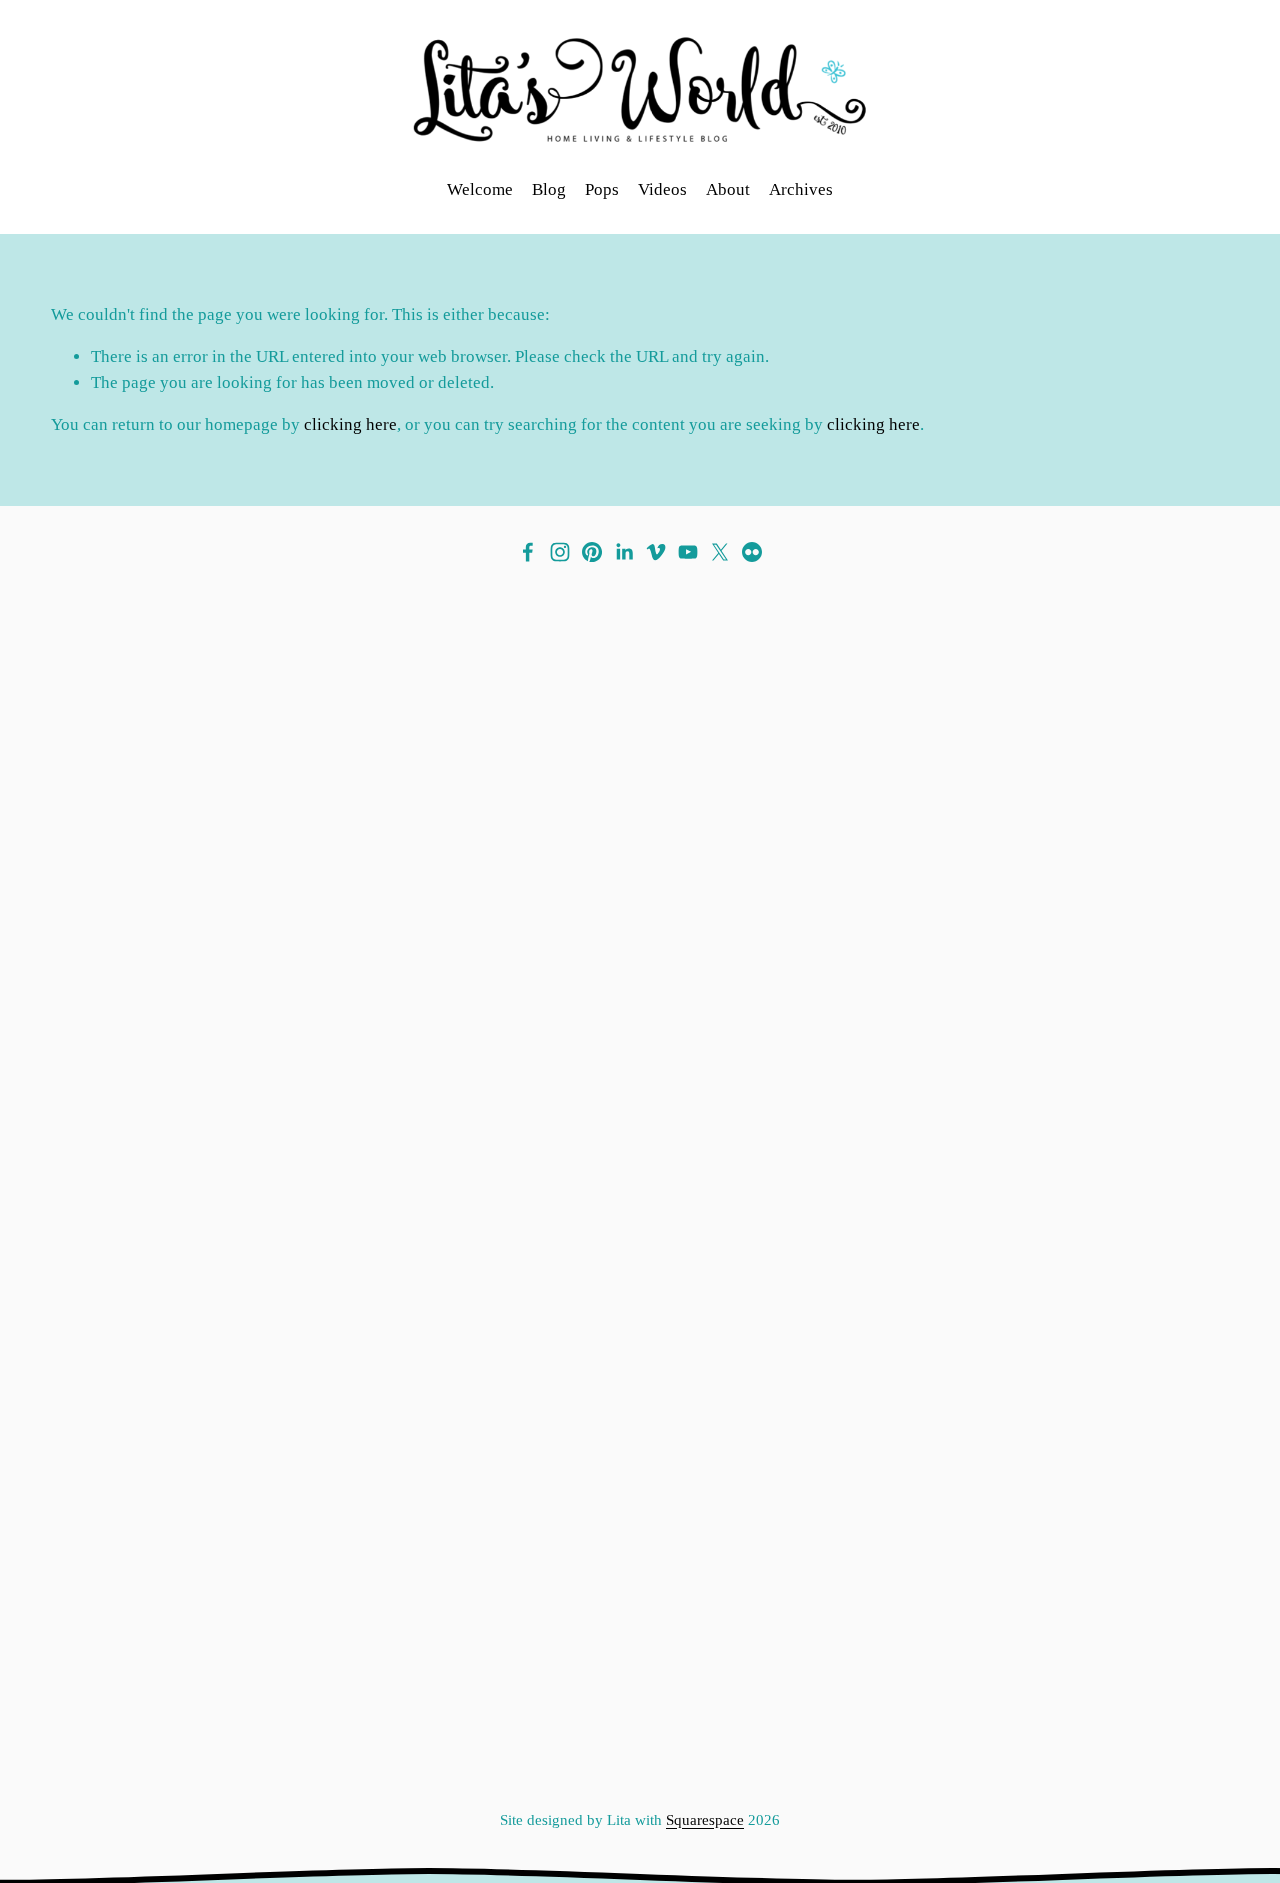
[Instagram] (560, 552)
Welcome (480, 189)
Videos (662, 189)
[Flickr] (752, 552)
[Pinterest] (592, 552)
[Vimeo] (656, 552)
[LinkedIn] (624, 552)
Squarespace (705, 1819)
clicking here (350, 424)
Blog (549, 189)
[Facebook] (528, 552)
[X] (720, 552)
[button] (198, 909)
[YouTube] (688, 552)
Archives (801, 189)
